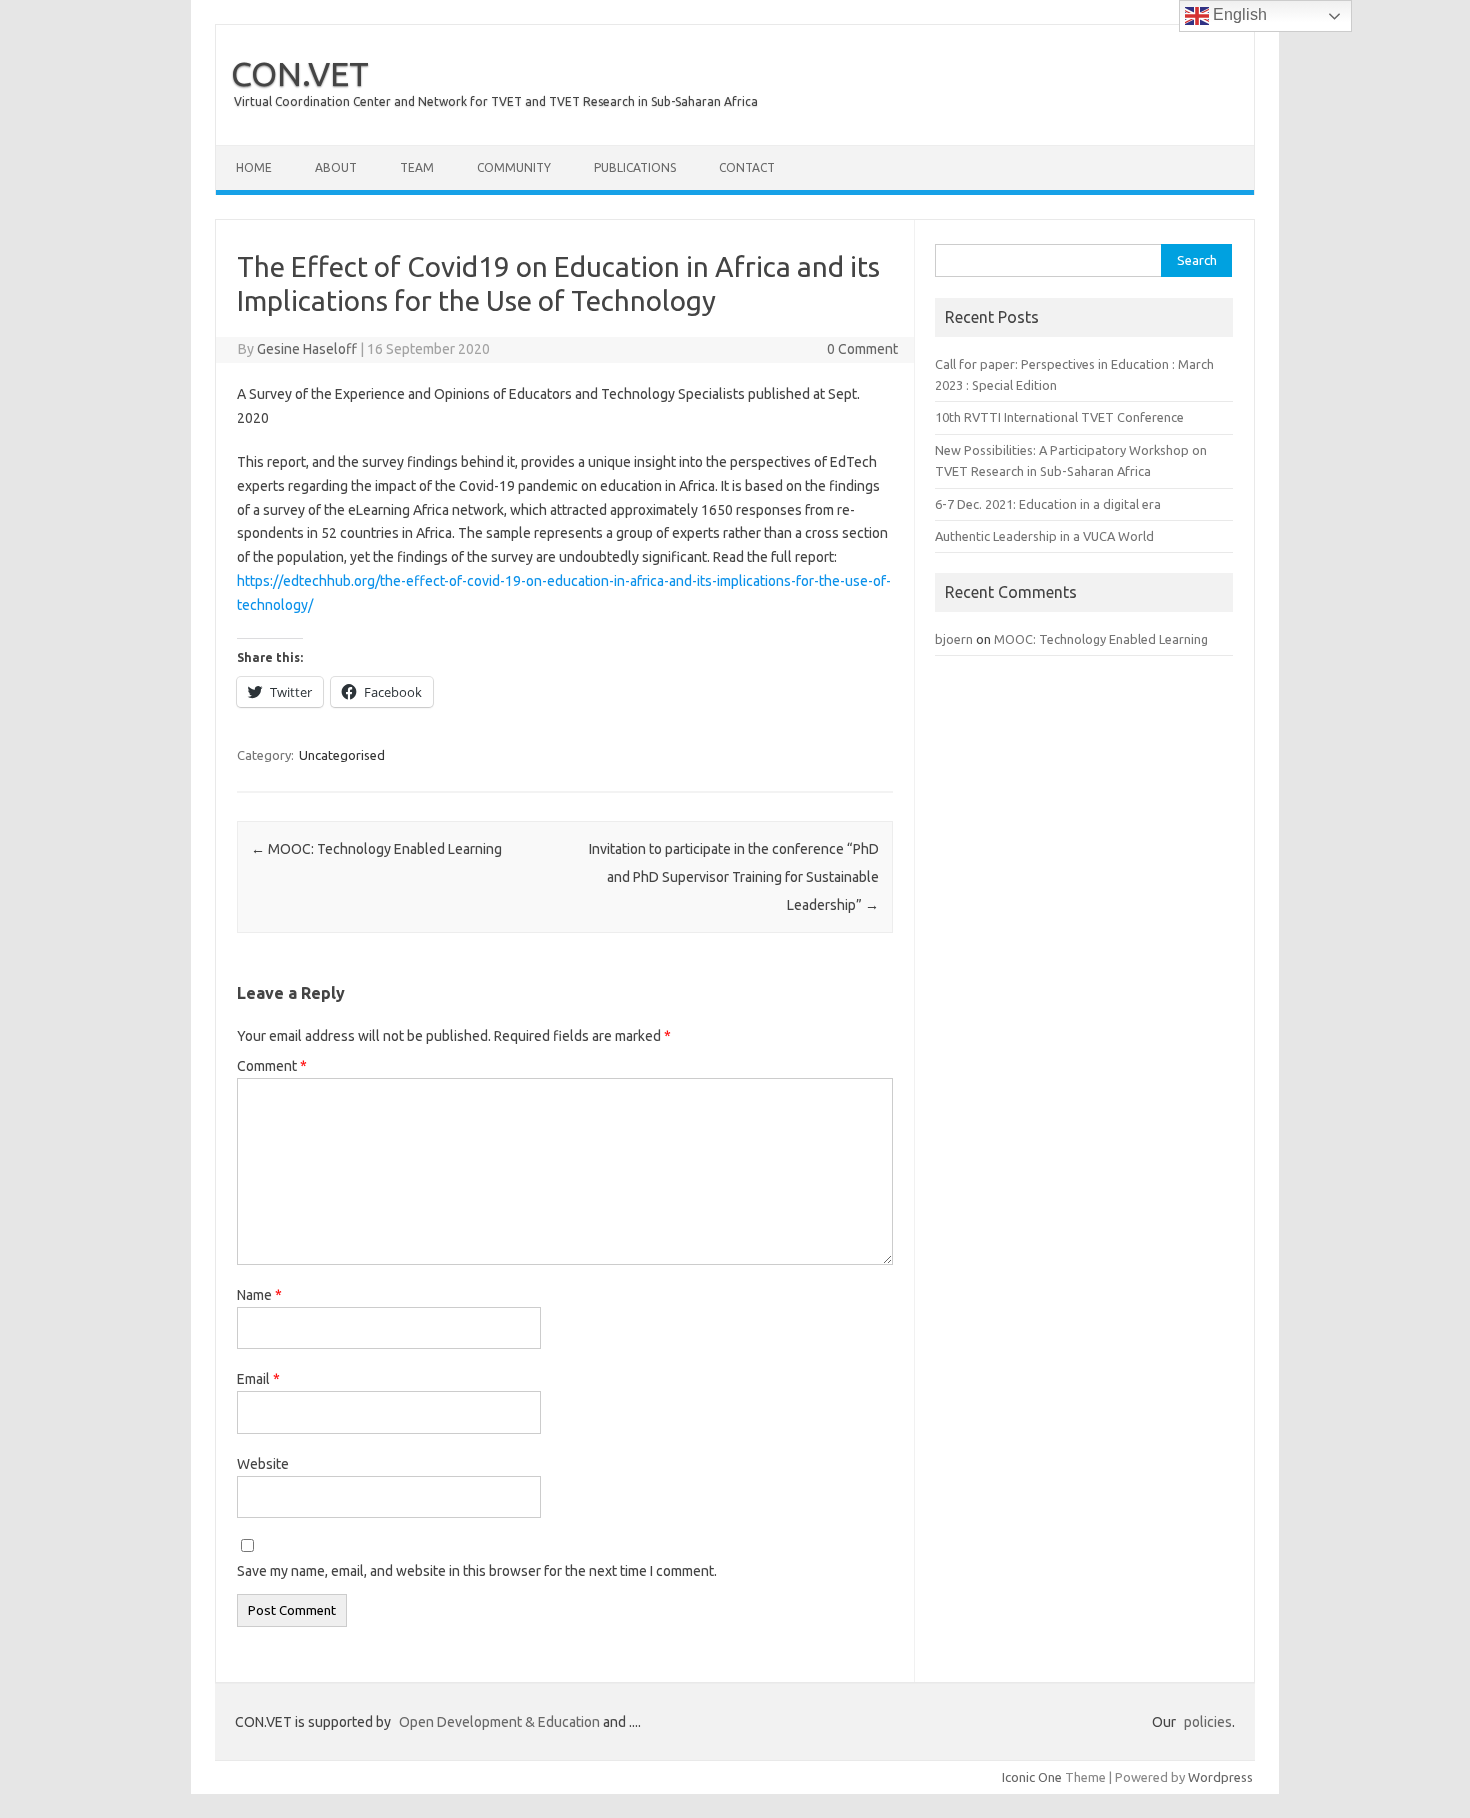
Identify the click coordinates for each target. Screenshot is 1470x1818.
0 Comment (862, 349)
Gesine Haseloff (307, 349)
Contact (747, 167)
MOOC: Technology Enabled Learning (376, 849)
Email (258, 1379)
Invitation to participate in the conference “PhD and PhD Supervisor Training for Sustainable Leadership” (734, 877)
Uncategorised (342, 755)
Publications (635, 167)
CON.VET (300, 73)
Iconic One (1032, 1777)
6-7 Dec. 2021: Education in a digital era (1048, 504)
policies (1208, 1722)
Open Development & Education (499, 1722)
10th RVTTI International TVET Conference (1059, 417)
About (336, 167)
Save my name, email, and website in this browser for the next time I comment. (477, 1571)
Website (263, 1464)
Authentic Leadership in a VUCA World (1044, 536)
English (1238, 14)
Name (259, 1295)
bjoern (954, 639)
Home (254, 167)
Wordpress (1220, 1777)
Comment (272, 1066)
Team (417, 167)
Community (514, 167)
